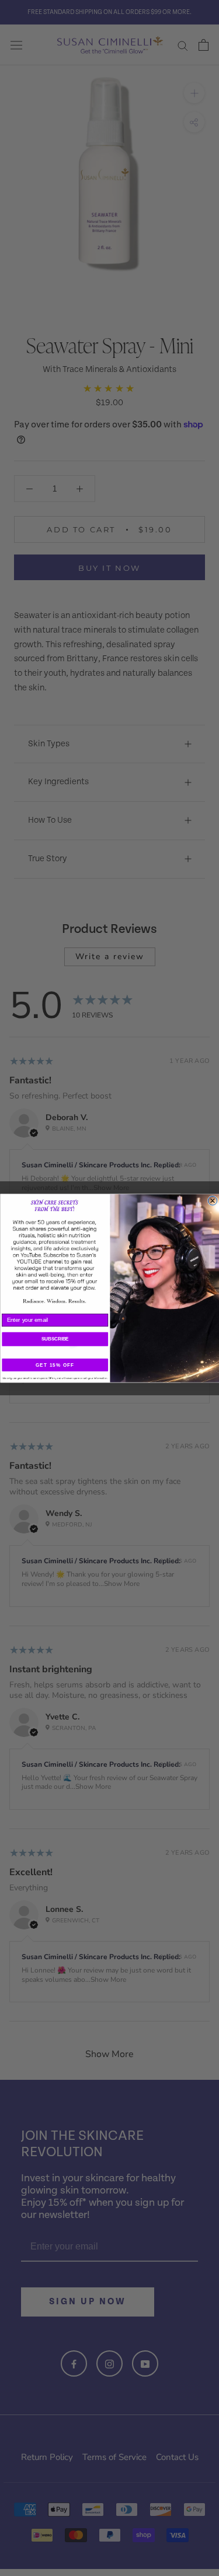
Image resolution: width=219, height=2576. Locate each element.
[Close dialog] (212, 1200)
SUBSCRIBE (55, 1339)
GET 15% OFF (55, 1365)
